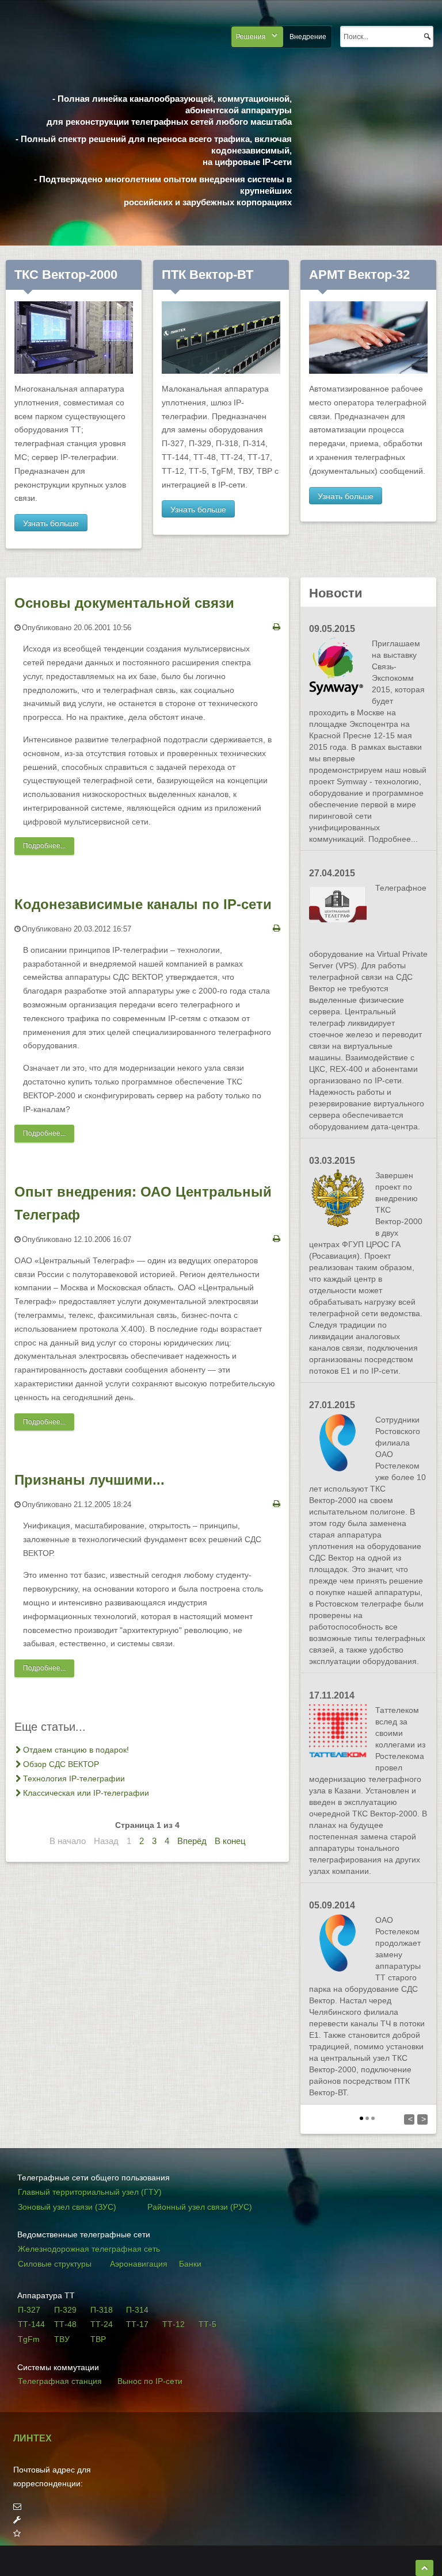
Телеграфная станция (60, 2381)
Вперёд (192, 1841)
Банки (190, 2264)
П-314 (137, 2310)
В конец (230, 1841)
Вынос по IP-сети (150, 2381)
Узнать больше (51, 523)
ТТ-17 (137, 2324)
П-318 (102, 2310)
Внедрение (308, 37)
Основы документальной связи (124, 603)
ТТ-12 (174, 2324)
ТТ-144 (31, 2324)
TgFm (29, 2339)
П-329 (65, 2310)
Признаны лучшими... (89, 1480)
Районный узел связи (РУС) (200, 2207)
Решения (251, 37)
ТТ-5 (207, 2324)
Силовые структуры (55, 2264)
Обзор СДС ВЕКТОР (61, 1764)
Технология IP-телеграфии (74, 1778)
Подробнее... (44, 846)
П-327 (29, 2310)
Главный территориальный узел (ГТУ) (90, 2192)
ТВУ (62, 2339)
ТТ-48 (65, 2324)
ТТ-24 (102, 2324)
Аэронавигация (139, 2264)
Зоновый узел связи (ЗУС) (67, 2207)
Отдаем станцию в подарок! (76, 1750)
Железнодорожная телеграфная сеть (89, 2249)
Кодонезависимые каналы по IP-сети (143, 904)
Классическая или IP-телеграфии (86, 1793)
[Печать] (277, 627)
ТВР (98, 2339)
